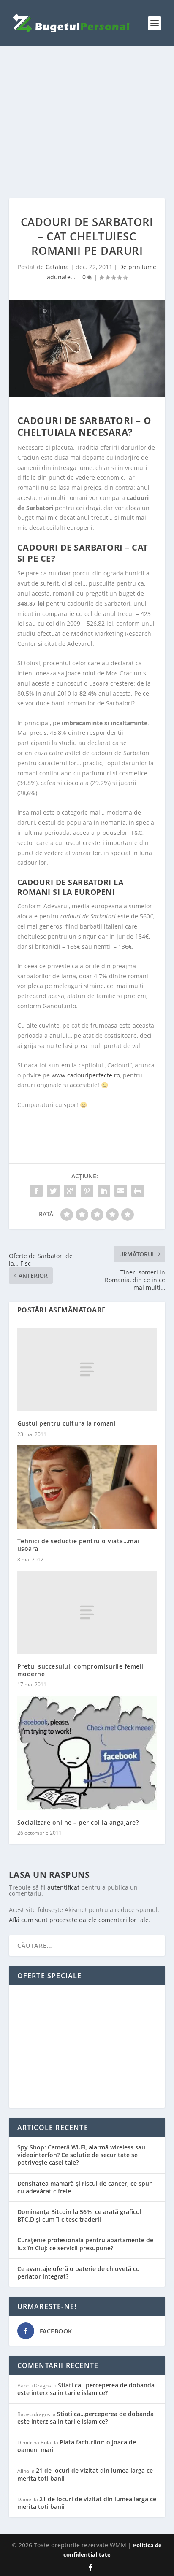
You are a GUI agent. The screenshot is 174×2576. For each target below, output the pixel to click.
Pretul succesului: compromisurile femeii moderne (80, 1670)
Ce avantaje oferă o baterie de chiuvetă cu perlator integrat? (79, 2272)
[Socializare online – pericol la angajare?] (87, 1753)
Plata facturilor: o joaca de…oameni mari (79, 2446)
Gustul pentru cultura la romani (67, 1423)
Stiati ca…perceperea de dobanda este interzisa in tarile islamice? (86, 2389)
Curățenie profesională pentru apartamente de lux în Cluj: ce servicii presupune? (85, 2244)
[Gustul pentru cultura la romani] (87, 1369)
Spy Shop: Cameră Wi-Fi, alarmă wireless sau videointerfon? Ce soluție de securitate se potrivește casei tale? (81, 2155)
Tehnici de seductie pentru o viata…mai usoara (78, 1545)
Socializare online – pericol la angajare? (78, 1822)
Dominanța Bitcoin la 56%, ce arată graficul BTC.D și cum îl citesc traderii (79, 2216)
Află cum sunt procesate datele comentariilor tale (79, 1920)
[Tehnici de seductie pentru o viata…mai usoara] (87, 1487)
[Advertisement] (87, 122)
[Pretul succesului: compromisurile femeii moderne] (87, 1612)
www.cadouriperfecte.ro (86, 1075)
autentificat (63, 1887)
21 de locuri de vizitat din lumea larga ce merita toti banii (85, 2474)
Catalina (57, 267)
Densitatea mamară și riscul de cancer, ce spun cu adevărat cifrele (85, 2187)
